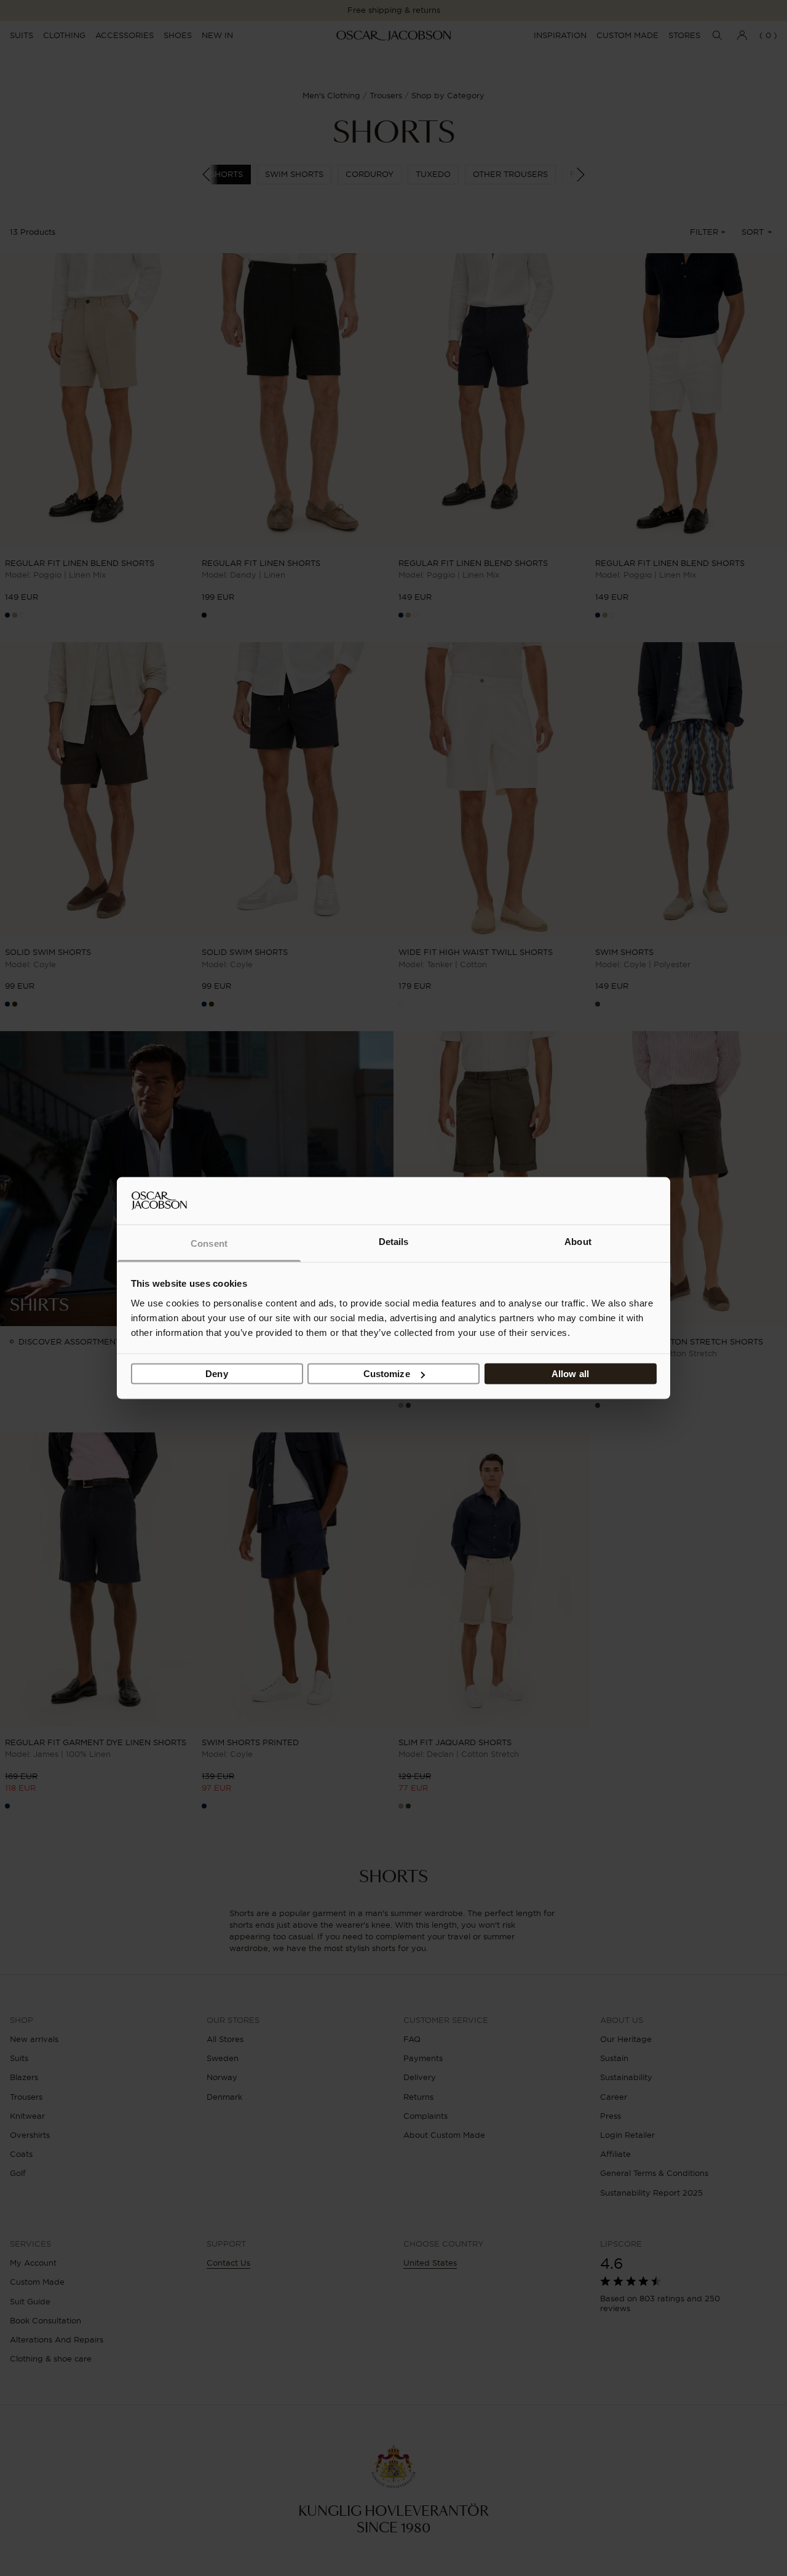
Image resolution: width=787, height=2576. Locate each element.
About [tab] (578, 1241)
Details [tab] (394, 1241)
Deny (216, 1374)
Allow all (570, 1374)
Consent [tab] (209, 1243)
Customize (387, 1374)
